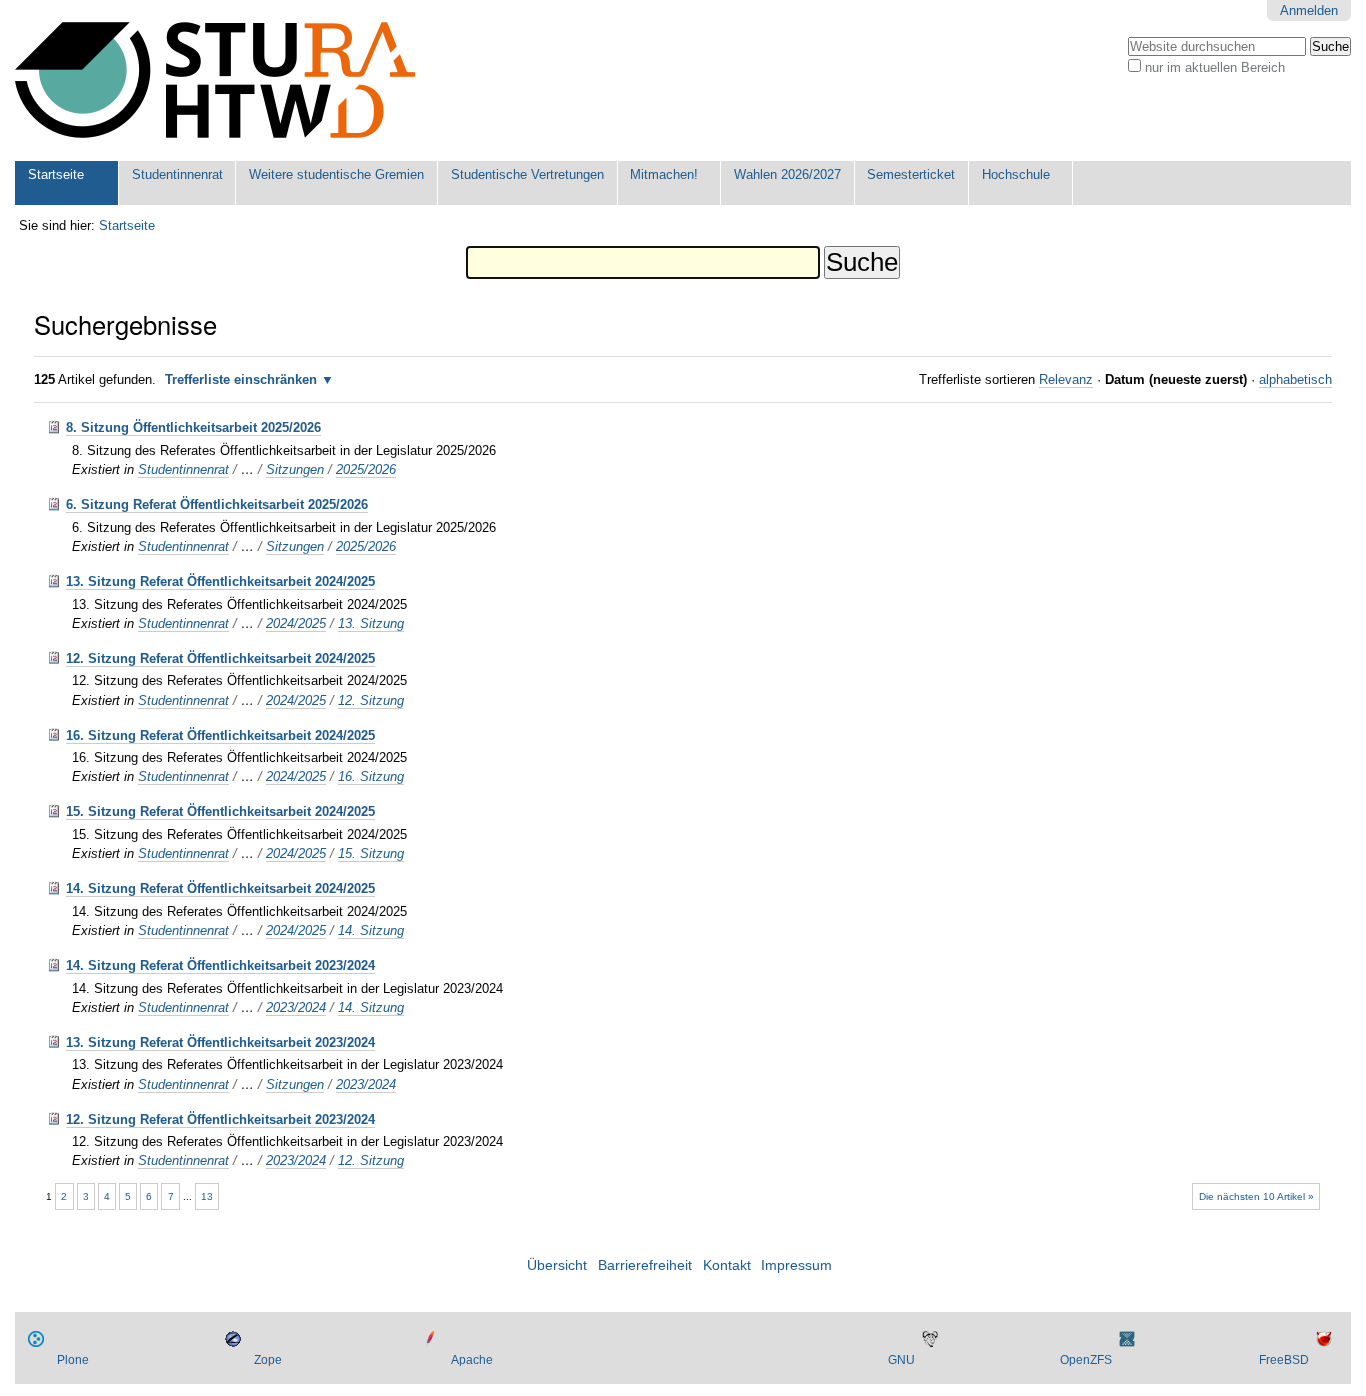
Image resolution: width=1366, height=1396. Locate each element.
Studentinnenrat (177, 174)
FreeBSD (1284, 1360)
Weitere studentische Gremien (336, 174)
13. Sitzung (371, 623)
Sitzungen (295, 469)
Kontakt (727, 1265)
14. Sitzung (371, 930)
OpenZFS (1086, 1360)
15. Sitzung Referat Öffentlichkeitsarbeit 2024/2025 (220, 811)
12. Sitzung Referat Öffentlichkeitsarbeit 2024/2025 (220, 658)
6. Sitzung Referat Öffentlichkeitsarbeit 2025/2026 (217, 504)
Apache (472, 1360)
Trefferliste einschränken (241, 379)
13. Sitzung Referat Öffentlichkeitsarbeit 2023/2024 (220, 1042)
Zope (268, 1360)
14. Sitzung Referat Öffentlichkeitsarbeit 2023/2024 (220, 965)
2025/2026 (366, 469)
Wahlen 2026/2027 (787, 174)
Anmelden (1309, 10)
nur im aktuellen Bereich (1215, 67)
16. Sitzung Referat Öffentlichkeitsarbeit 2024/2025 (220, 735)
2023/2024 (296, 1007)
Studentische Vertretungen (527, 174)
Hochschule (1016, 174)
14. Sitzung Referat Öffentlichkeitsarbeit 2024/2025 (220, 888)
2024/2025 (296, 623)
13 (207, 1196)
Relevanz (1066, 379)
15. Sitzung (371, 853)
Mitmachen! (664, 174)
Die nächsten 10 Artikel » (1256, 1196)
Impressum (796, 1265)
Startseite (56, 174)
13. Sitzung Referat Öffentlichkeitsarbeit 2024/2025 (220, 581)
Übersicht (557, 1265)
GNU (901, 1360)
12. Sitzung (371, 700)
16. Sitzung (371, 776)
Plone (73, 1360)
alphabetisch (1295, 379)
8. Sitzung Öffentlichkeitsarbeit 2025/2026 (193, 427)
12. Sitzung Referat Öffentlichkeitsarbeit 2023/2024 (220, 1119)
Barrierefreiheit (645, 1265)
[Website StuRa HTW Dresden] (215, 80)
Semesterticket (911, 174)
